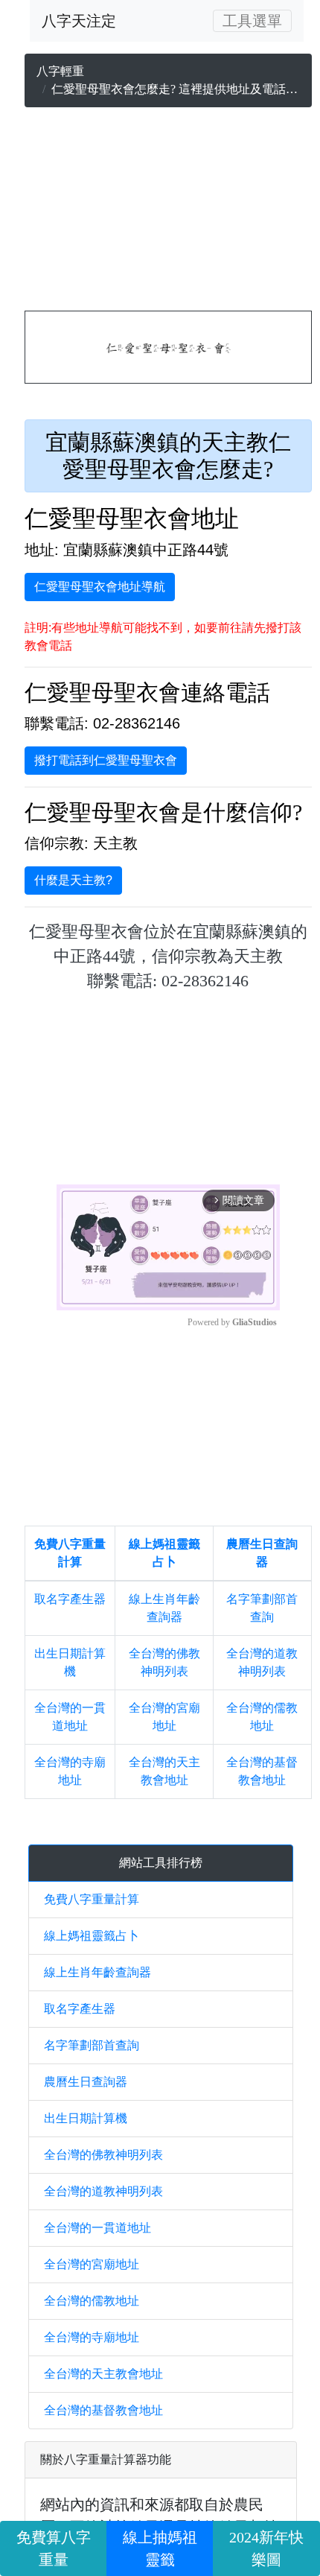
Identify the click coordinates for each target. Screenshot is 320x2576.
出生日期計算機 (86, 2118)
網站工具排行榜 (161, 1863)
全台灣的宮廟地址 (92, 2264)
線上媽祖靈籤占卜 (92, 1936)
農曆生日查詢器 (86, 2082)
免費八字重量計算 (92, 1899)
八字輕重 (60, 71)
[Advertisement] (168, 212)
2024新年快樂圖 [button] (266, 2548)
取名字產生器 (70, 1599)
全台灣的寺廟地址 (92, 2337)
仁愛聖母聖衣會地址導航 (100, 587)
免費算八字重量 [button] (54, 2548)
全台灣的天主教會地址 (103, 2374)
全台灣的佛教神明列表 (103, 2155)
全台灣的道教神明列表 (103, 2191)
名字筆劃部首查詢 (92, 2045)
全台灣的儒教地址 (92, 2301)
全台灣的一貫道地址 (97, 2228)
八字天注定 (79, 21)
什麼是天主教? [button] (73, 880)
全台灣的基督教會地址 (103, 2410)
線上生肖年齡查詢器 (97, 1972)
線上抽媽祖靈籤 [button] (160, 2548)
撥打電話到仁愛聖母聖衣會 (106, 760)
